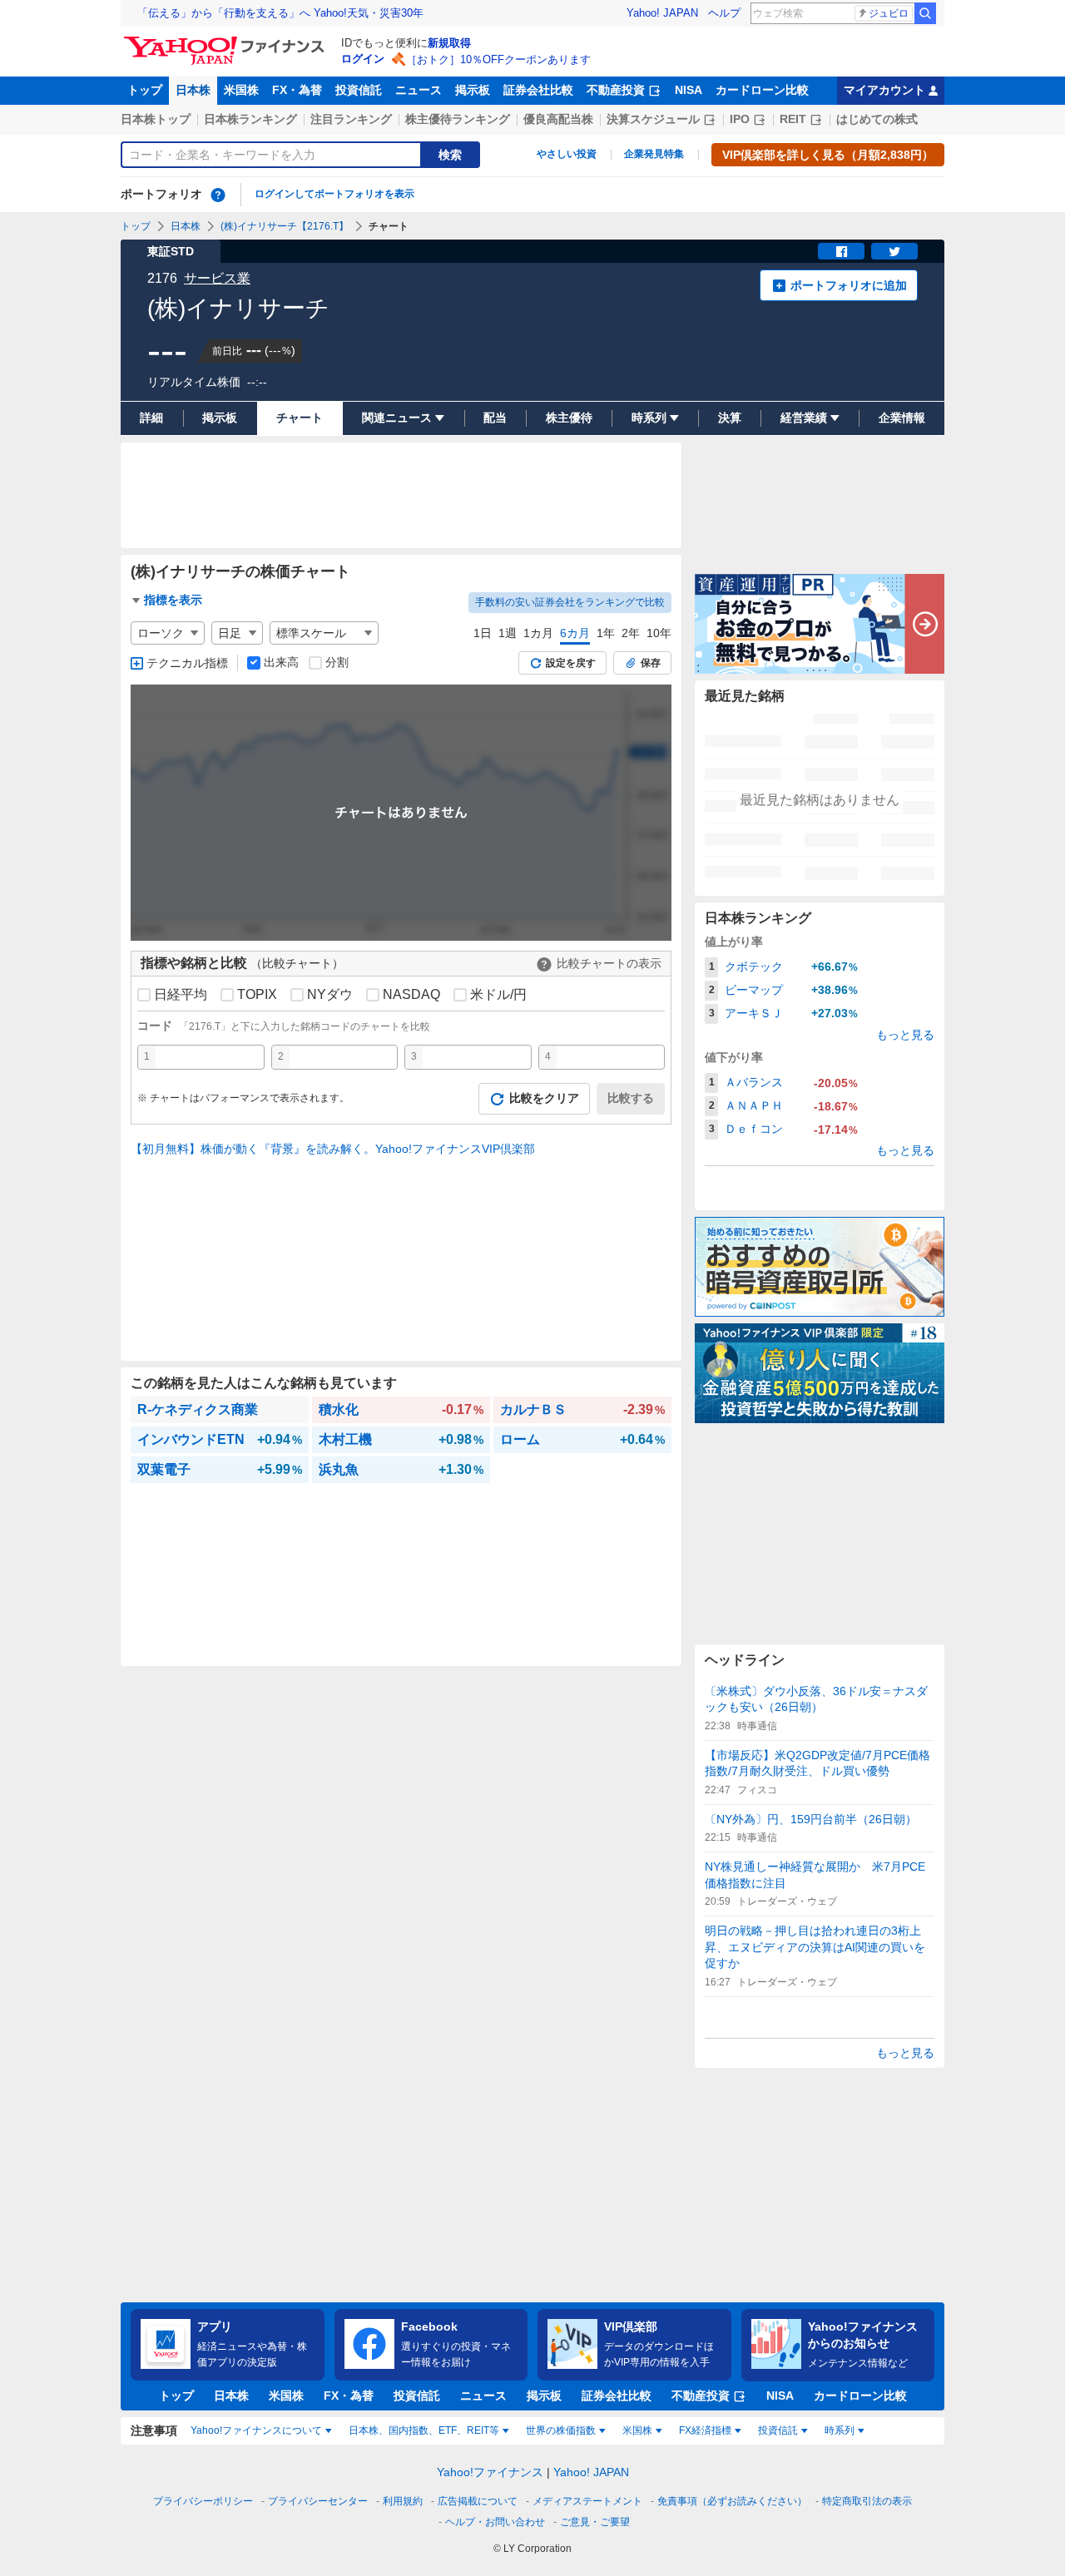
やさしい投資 (567, 154)
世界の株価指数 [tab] (561, 2430)
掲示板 (473, 90)
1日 (483, 633)
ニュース (419, 90)
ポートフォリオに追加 (849, 285)
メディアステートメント (587, 2501)
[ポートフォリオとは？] (218, 195)
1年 (606, 633)
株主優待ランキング (458, 119)
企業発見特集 (654, 154)
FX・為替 (297, 90)
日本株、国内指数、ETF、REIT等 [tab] (424, 2430)
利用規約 (403, 2501)
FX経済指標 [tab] (705, 2430)
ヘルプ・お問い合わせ (495, 2522)
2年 (631, 633)
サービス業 (217, 278)
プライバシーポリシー (203, 2501)
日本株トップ (156, 119)
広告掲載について (478, 2501)
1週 (508, 633)
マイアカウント (884, 90)
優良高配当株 (558, 119)
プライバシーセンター (318, 2501)
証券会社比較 (538, 90)
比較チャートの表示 (609, 963)
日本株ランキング (250, 119)
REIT (793, 119)
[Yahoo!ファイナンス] (227, 41)
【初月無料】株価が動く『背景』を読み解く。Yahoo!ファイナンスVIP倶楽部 (333, 1149)
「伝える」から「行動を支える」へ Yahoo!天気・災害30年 (280, 13)
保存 (651, 663)
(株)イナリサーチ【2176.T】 (285, 226)
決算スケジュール (653, 119)
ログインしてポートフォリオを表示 (334, 194)
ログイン (363, 59)
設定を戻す (571, 663)
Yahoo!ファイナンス (490, 2472)
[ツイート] (894, 251)
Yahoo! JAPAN (662, 13)
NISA (689, 90)
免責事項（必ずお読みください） (732, 2501)
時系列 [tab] (840, 2430)
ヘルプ (724, 13)
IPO (740, 119)
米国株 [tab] (637, 2430)
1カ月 (538, 633)
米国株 (241, 90)
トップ (145, 90)
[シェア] (841, 251)
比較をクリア (544, 1098)
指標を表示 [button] (173, 600)
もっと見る (905, 1035)
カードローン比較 (762, 90)
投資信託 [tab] (778, 2430)
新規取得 (449, 43)
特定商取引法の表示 (867, 2501)
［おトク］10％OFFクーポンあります (498, 59)
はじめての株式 (877, 119)
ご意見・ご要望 (595, 2522)
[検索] (925, 13)
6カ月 (575, 633)
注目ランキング (351, 119)
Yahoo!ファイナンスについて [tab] (256, 2430)
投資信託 (359, 90)
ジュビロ (889, 13)
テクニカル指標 (187, 663)
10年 (659, 633)
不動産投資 (616, 90)
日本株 (193, 90)
